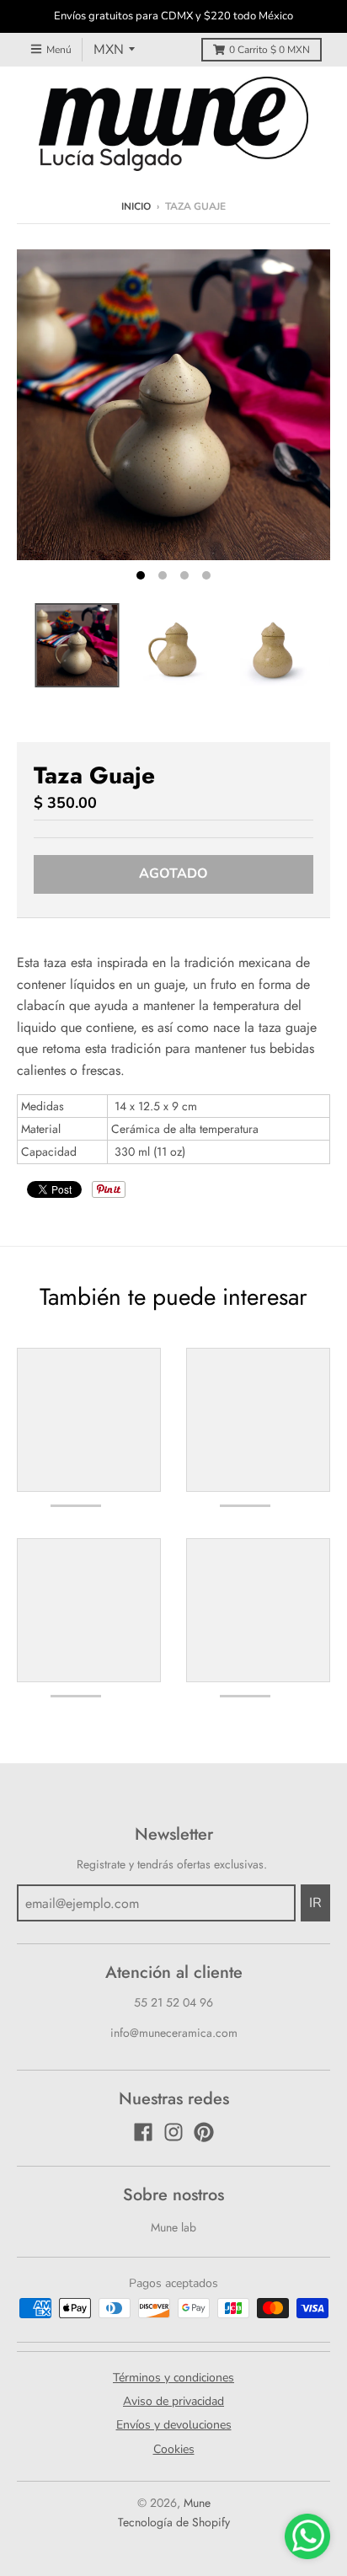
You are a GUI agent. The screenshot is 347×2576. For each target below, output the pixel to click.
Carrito (270, 50)
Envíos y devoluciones (174, 2425)
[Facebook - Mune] (143, 2132)
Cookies (174, 2449)
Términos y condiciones (173, 2378)
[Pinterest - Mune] (204, 2132)
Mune (197, 2503)
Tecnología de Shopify (174, 2522)
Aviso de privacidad (173, 2401)
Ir (315, 1903)
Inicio (136, 206)
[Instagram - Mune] (173, 2132)
